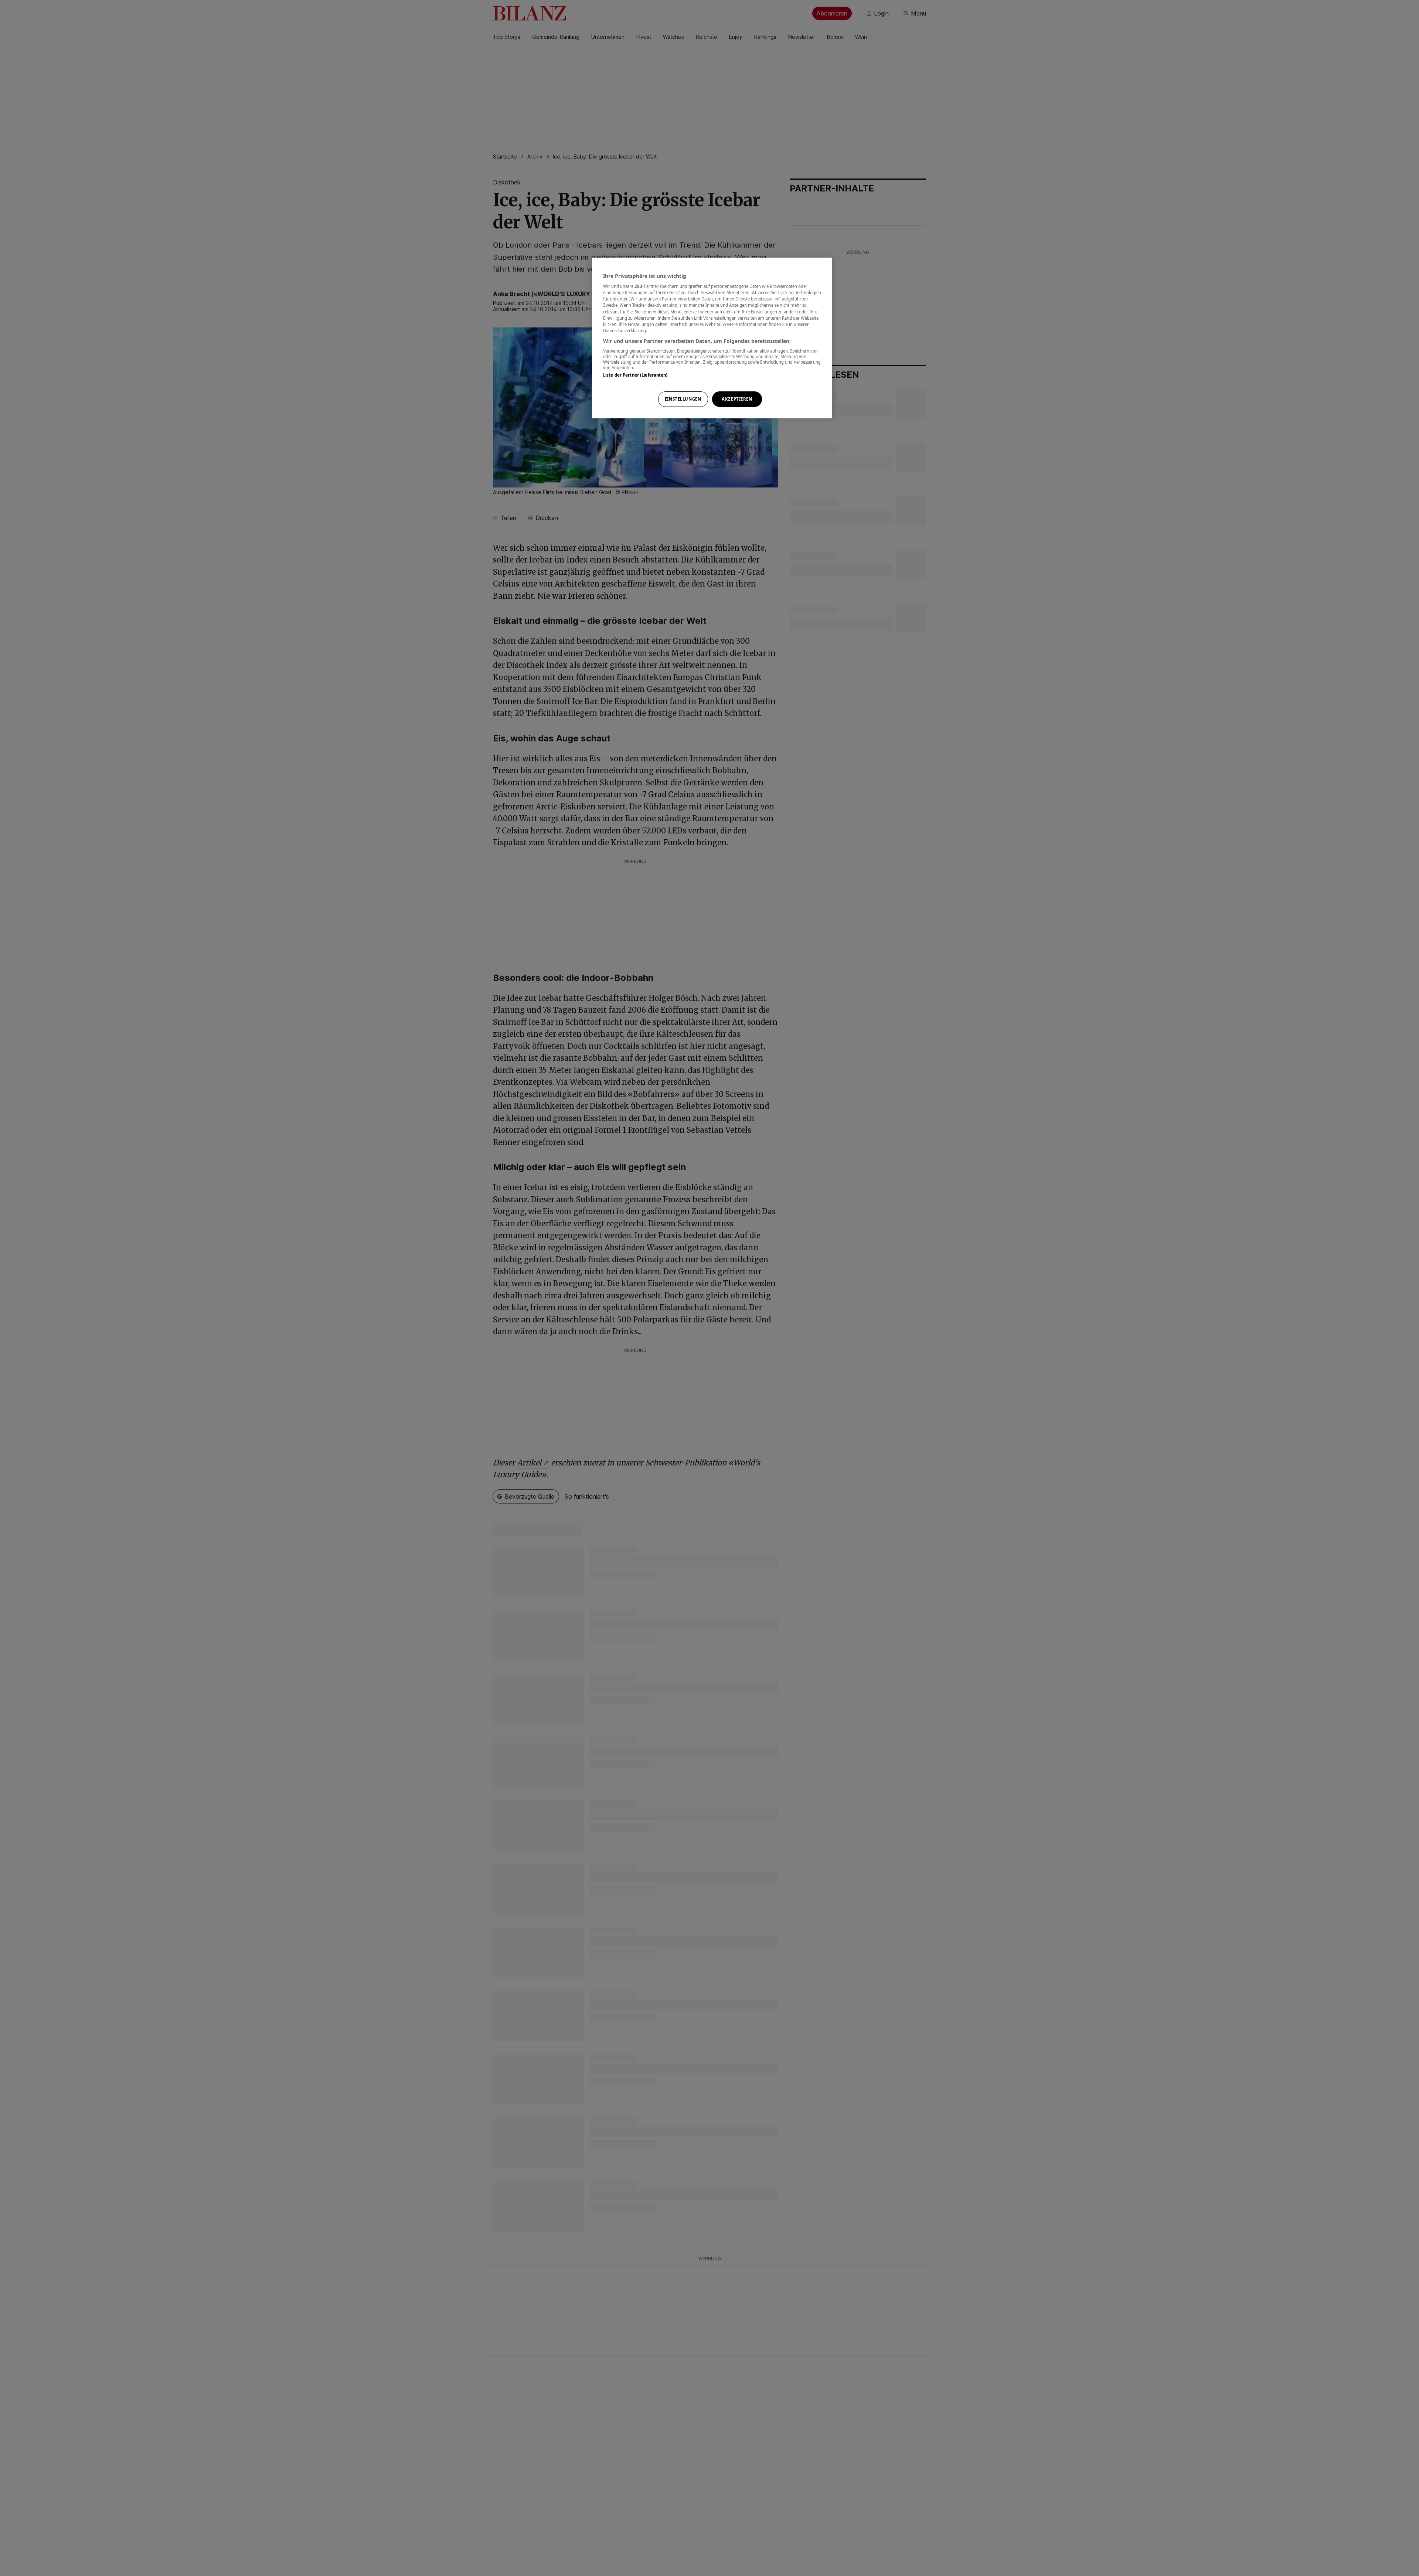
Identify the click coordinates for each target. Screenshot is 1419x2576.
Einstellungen (683, 399)
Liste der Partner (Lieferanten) (635, 375)
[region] (712, 338)
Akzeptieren (737, 399)
